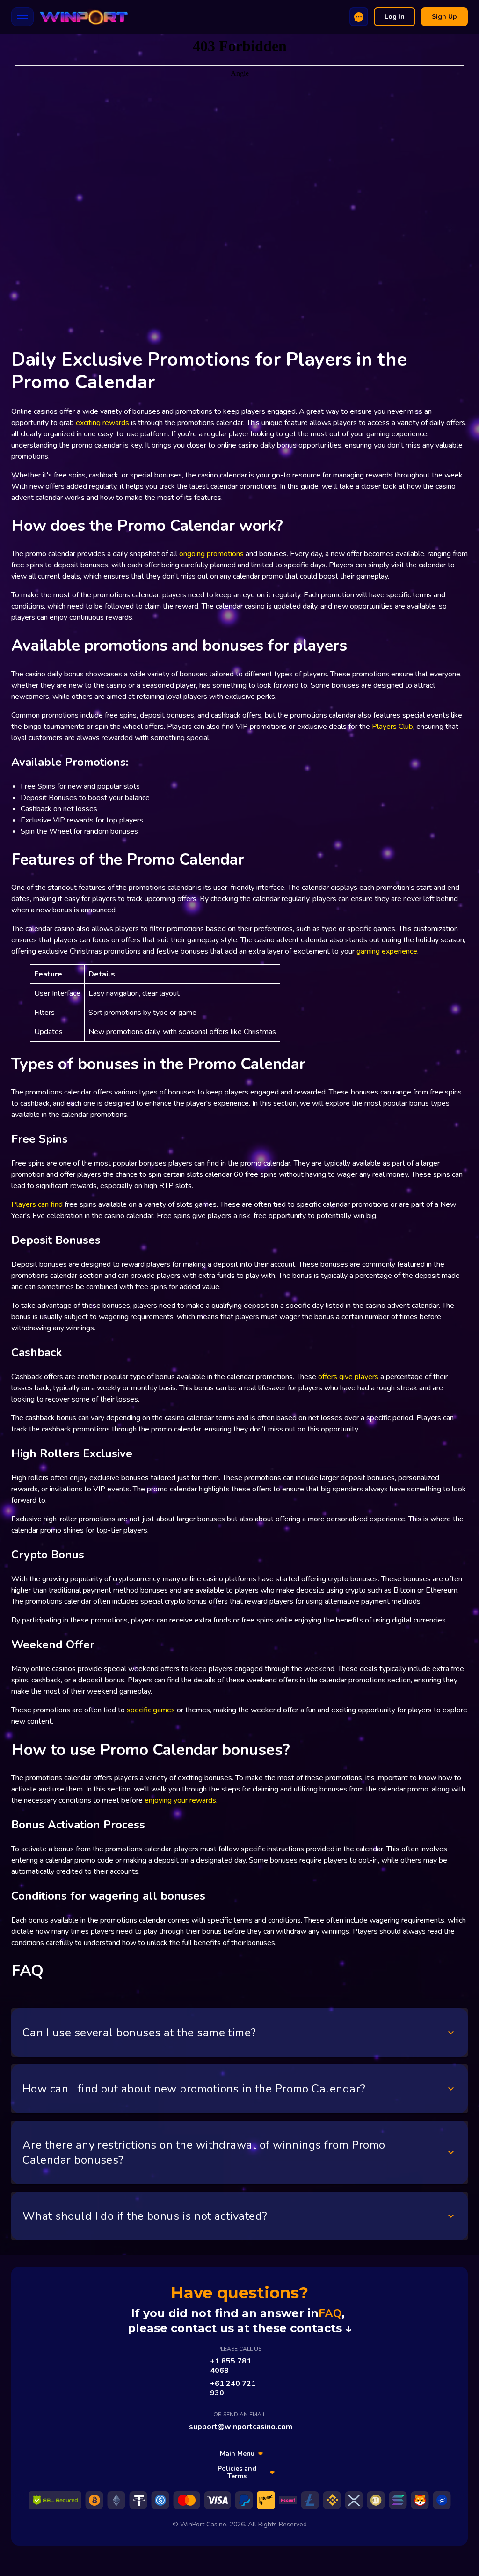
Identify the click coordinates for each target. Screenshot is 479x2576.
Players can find (37, 1204)
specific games (151, 1710)
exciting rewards (102, 423)
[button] (239, 2033)
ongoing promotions (211, 554)
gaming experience (387, 951)
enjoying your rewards (180, 1800)
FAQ (330, 2313)
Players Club (392, 727)
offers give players (348, 1377)
